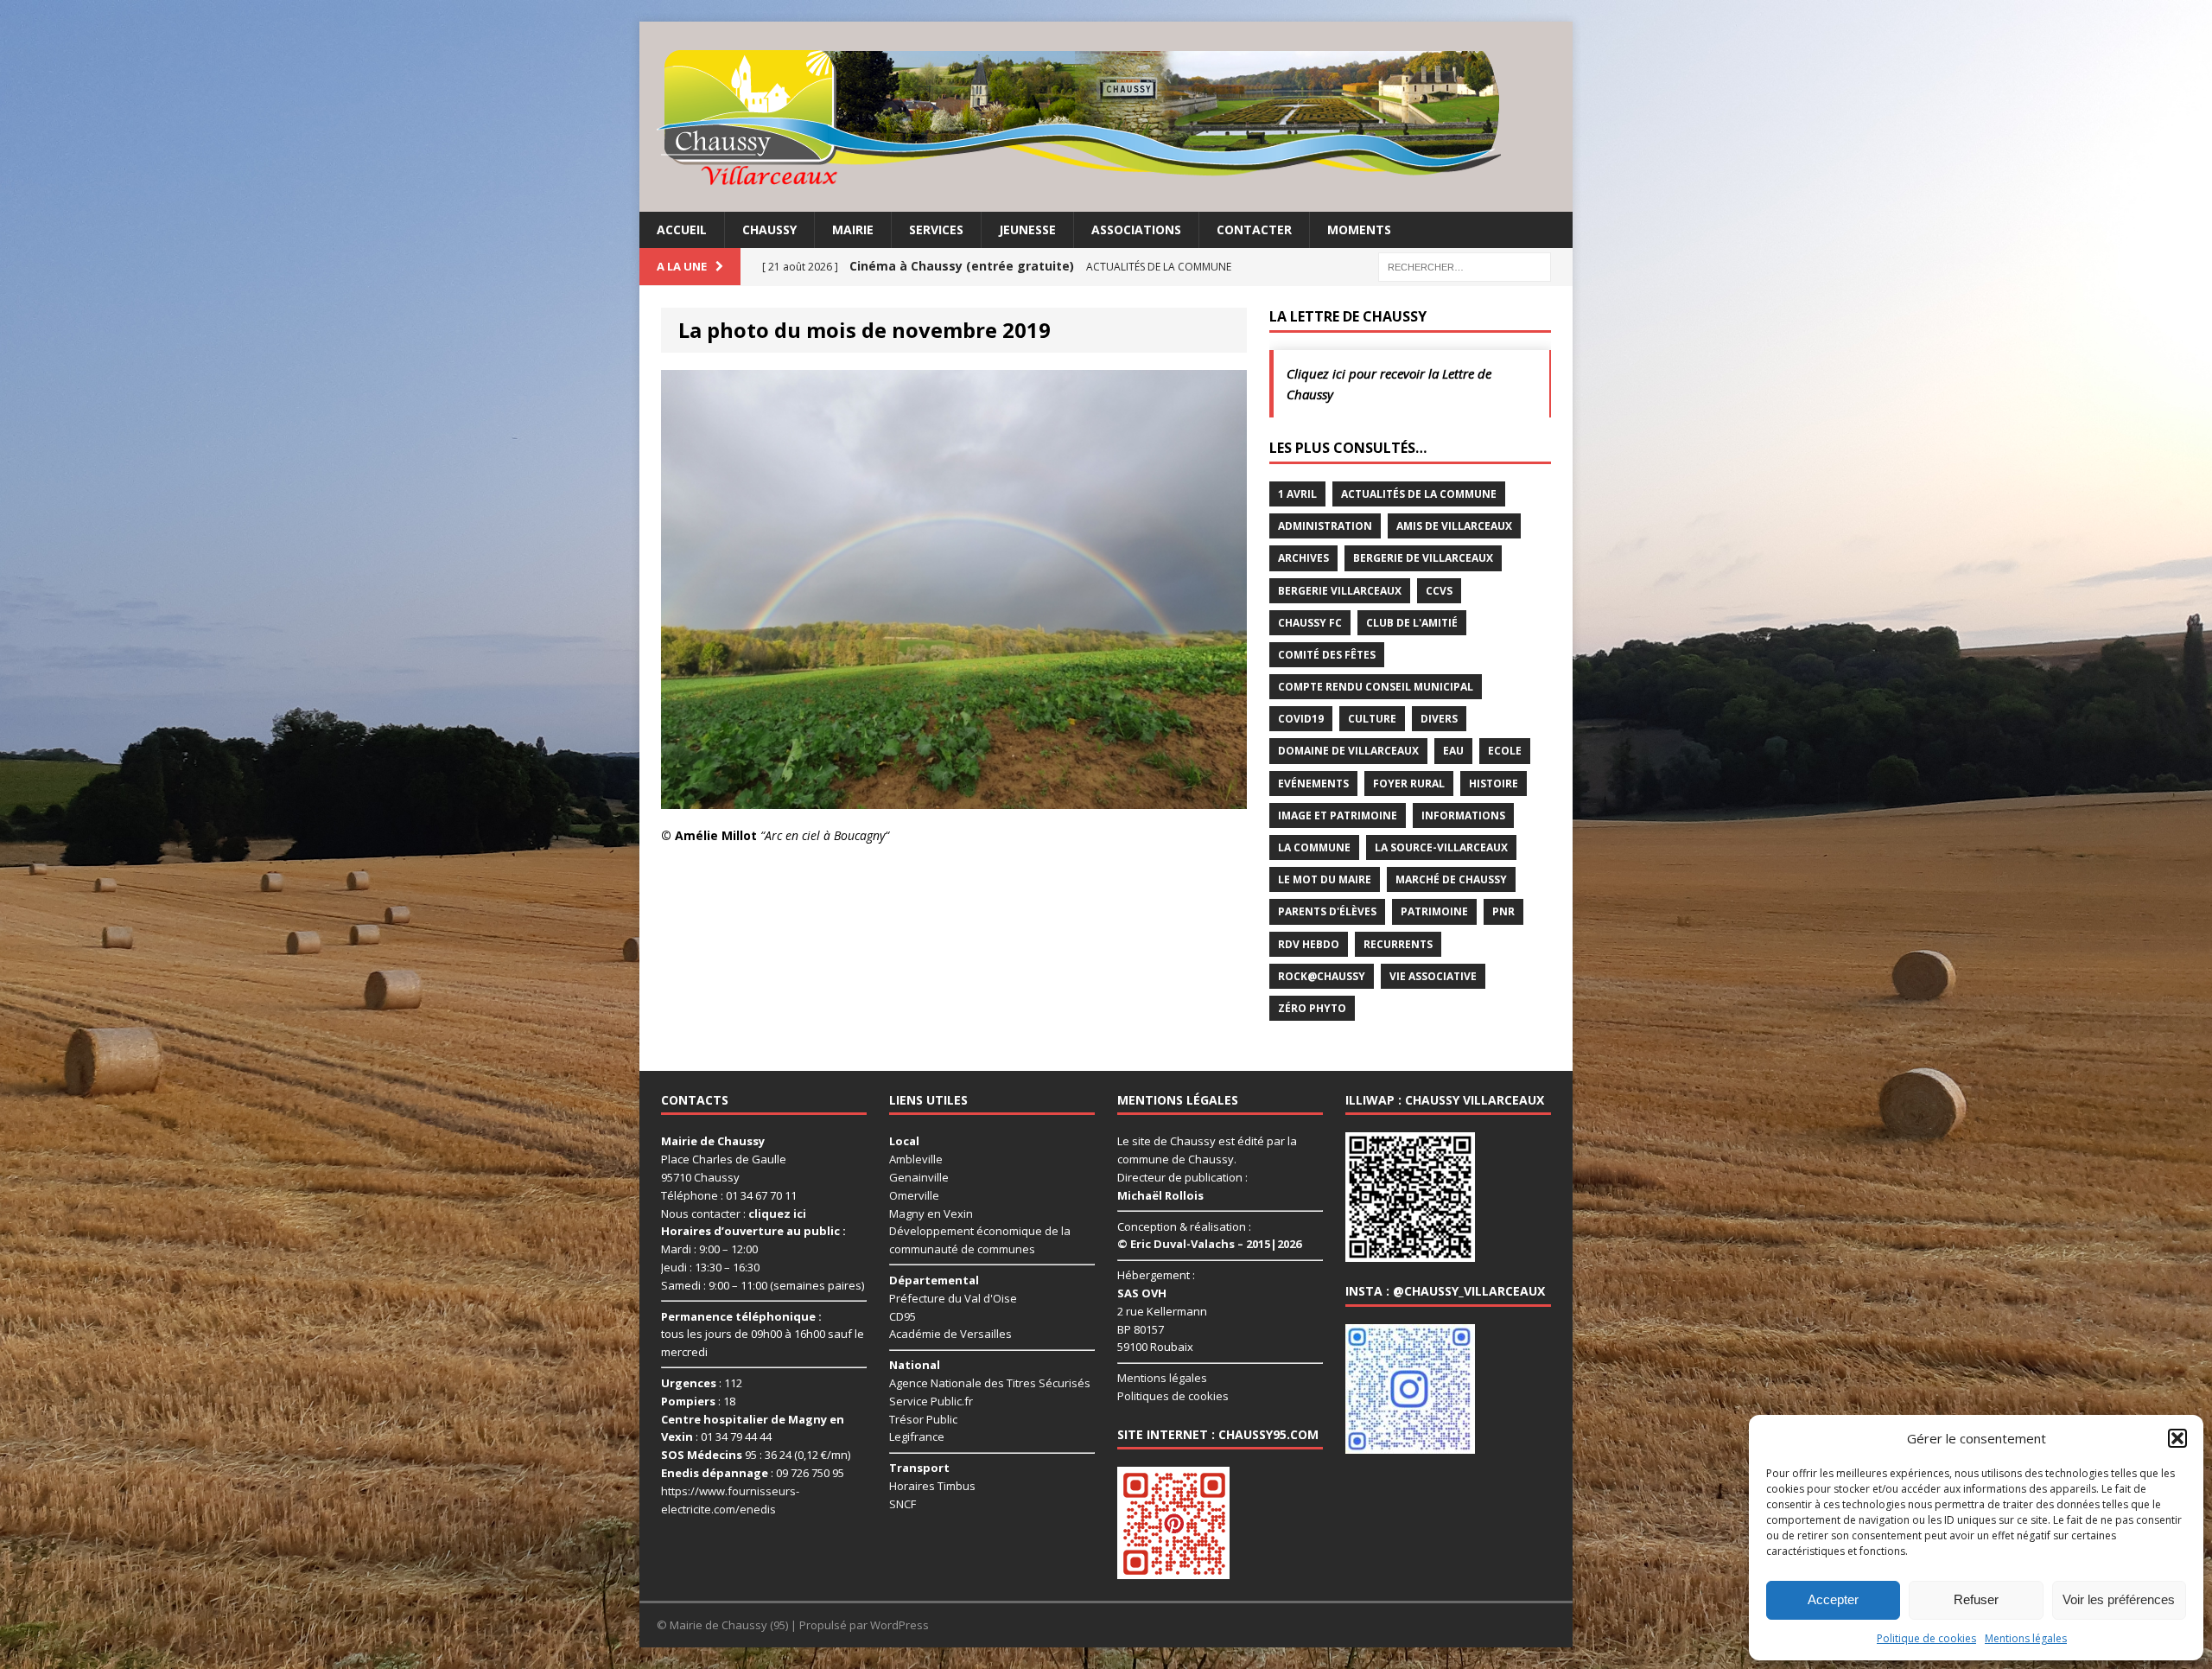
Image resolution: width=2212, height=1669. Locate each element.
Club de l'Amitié (1412, 623)
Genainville (919, 1177)
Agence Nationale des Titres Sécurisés (990, 1383)
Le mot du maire (1325, 879)
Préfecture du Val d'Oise (953, 1298)
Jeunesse (1027, 229)
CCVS (1439, 591)
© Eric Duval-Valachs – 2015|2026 (1209, 1244)
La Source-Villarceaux (1441, 847)
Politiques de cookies (1173, 1396)
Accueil (682, 229)
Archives (1303, 558)
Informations (1463, 815)
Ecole (1505, 751)
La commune (1314, 847)
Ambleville (916, 1159)
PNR (1503, 911)
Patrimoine (1434, 911)
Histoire (1494, 784)
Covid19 (1301, 719)
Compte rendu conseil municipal (1376, 687)
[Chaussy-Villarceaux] (1106, 117)
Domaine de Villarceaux (1348, 751)
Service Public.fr (931, 1401)
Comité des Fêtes (1327, 655)
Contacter (1254, 229)
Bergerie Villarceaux (1340, 591)
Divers (1439, 719)
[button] (2177, 1438)
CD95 (903, 1316)
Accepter (1833, 1599)
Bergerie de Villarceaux (1423, 558)
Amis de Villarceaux (1454, 526)
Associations (1136, 229)
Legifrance (917, 1436)
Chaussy (769, 229)
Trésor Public (923, 1419)
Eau (1453, 751)
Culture (1372, 719)
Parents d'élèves (1327, 911)
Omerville (914, 1195)
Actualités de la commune (1419, 494)
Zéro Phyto (1312, 1008)
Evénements (1313, 784)
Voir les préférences (2119, 1599)
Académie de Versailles (950, 1334)
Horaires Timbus (932, 1486)
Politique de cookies (1926, 1638)
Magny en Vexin (931, 1214)
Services (936, 229)
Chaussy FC (1310, 623)
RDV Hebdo (1309, 944)
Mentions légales (2026, 1638)
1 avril (1297, 494)
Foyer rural (1409, 784)
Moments (1359, 229)
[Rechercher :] (1465, 266)
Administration (1325, 526)
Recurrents (1398, 944)
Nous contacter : (734, 1214)
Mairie (853, 229)
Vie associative (1433, 976)
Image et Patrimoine (1338, 815)
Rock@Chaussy (1322, 976)
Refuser (1976, 1599)
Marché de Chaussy (1451, 879)
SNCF (903, 1504)
